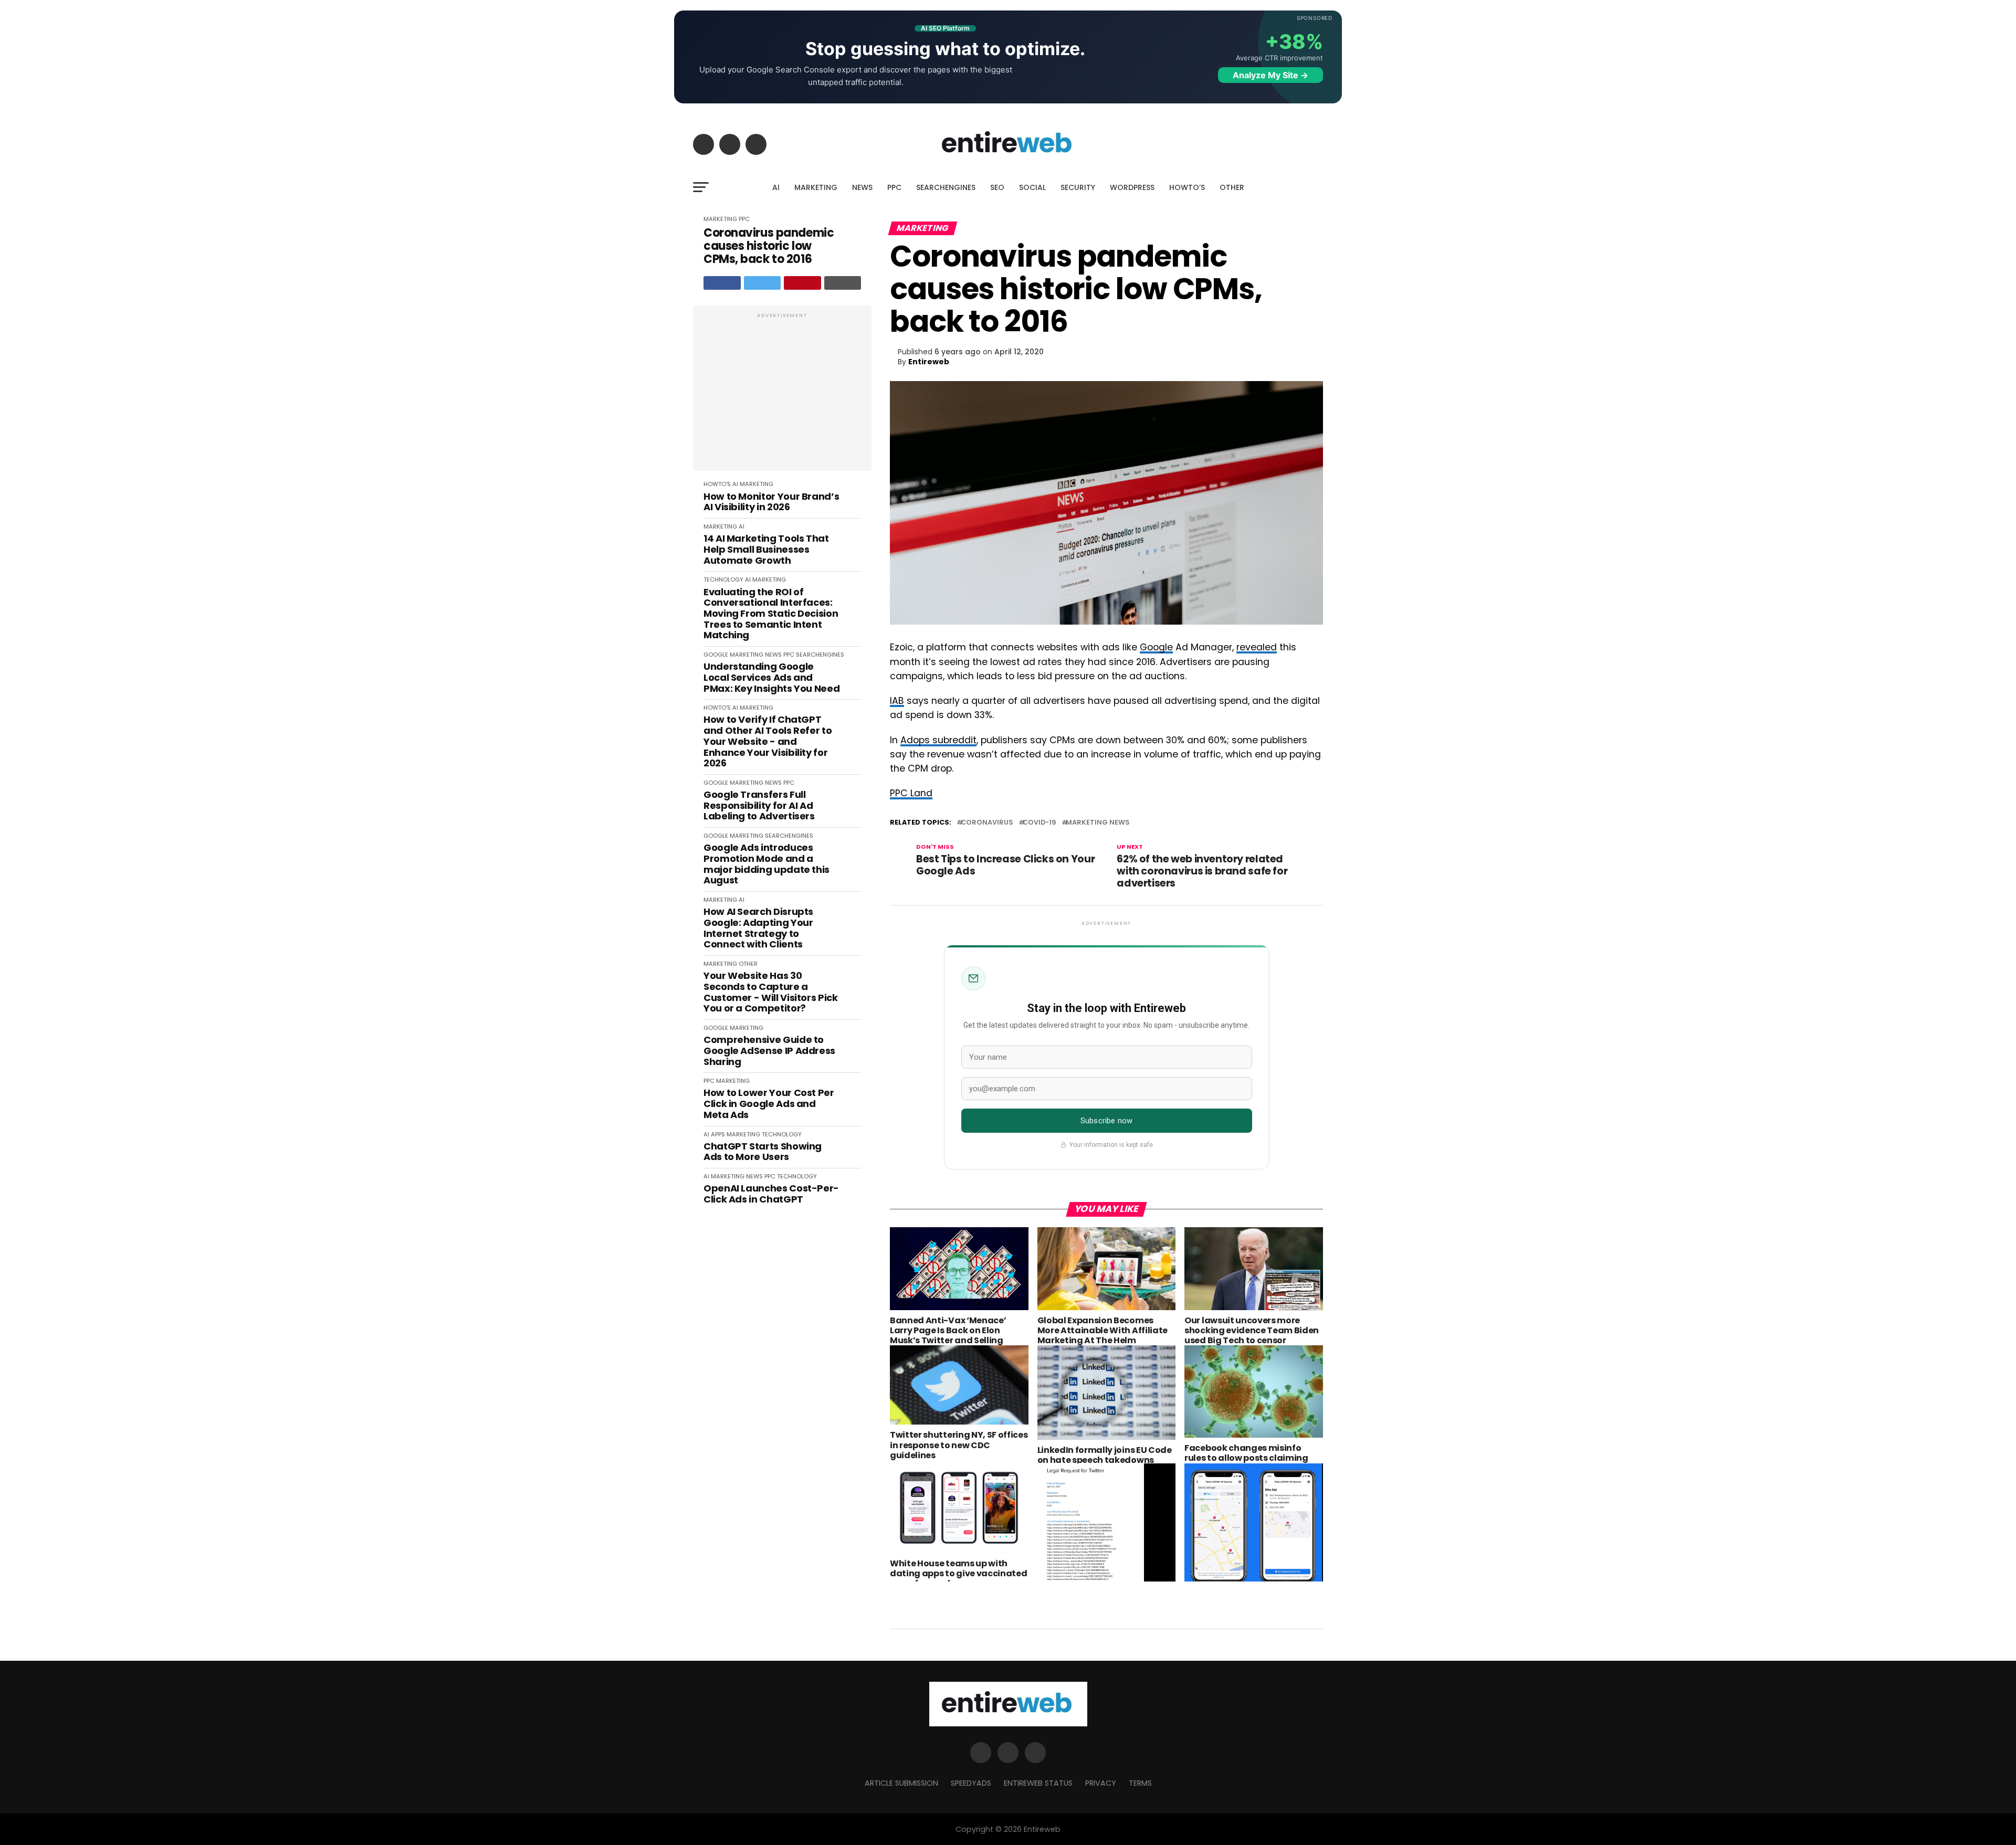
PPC (894, 187)
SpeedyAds (971, 1783)
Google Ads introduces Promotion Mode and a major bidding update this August (766, 864)
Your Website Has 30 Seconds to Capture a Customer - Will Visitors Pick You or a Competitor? (771, 992)
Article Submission (901, 1783)
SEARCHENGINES (946, 187)
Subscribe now (1106, 1121)
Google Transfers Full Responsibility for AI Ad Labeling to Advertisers (759, 806)
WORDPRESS (1132, 187)
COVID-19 (1039, 823)
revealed (1257, 647)
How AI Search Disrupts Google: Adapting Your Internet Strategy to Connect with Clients (758, 928)
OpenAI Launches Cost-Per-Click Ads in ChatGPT (771, 1194)
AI (776, 187)
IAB (897, 701)
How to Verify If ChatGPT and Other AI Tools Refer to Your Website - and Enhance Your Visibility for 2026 (768, 741)
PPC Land (911, 793)
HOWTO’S (1187, 187)
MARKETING (816, 187)
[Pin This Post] (802, 283)
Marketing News (1098, 823)
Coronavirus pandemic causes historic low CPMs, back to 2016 (769, 246)
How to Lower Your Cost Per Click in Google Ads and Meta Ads (769, 1104)
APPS (718, 1134)
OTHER (1232, 187)
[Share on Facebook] (722, 283)
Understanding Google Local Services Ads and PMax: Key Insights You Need (771, 678)
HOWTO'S (717, 484)
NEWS (862, 187)
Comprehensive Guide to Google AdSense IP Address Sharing (769, 1051)
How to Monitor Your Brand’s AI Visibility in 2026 (771, 502)
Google (1156, 647)
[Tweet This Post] (763, 283)
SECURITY (1078, 187)
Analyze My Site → (1270, 75)
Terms (1140, 1783)
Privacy (1101, 1783)
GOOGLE (716, 655)
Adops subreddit (938, 740)
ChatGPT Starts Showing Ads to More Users (763, 1152)
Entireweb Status (1038, 1783)
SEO (997, 187)
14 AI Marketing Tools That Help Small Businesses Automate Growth (766, 550)
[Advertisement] (782, 394)
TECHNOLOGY (723, 579)
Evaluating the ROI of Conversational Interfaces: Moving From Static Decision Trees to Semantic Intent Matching (771, 614)
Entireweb (929, 362)
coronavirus (987, 823)
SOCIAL (1032, 187)
